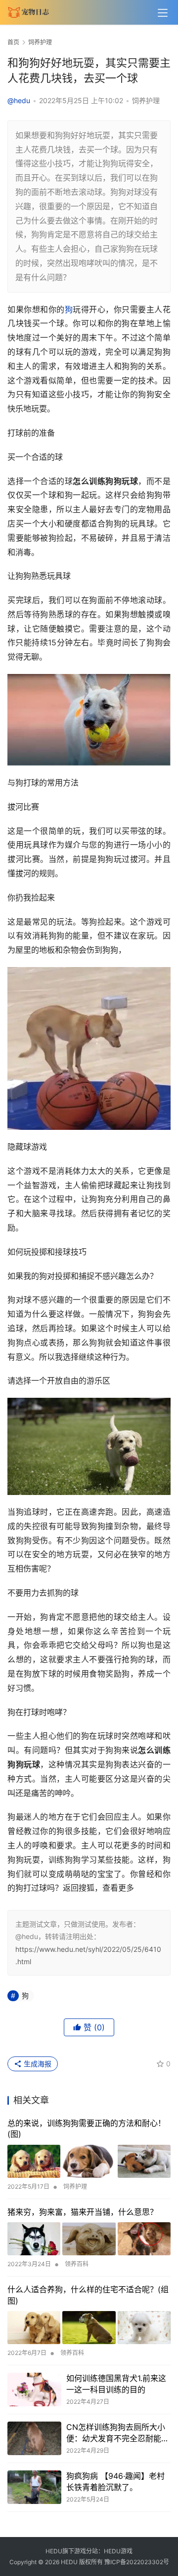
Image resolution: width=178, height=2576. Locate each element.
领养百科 (77, 2264)
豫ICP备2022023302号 (137, 2562)
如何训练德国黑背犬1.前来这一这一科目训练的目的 (116, 2384)
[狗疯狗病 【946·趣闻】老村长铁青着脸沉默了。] (34, 2487)
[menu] (163, 13)
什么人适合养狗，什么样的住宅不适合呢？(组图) (88, 2295)
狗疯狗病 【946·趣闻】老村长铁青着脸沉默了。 (115, 2481)
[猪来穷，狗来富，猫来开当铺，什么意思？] (89, 2239)
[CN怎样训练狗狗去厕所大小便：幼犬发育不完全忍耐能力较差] (34, 2438)
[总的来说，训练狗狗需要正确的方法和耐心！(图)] (89, 2161)
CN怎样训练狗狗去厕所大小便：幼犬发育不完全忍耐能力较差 (118, 2433)
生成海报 (37, 2064)
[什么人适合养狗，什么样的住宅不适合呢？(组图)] (89, 2328)
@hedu (19, 100)
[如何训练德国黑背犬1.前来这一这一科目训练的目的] (34, 2389)
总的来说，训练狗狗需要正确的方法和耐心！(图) (87, 2128)
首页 (13, 42)
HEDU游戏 (118, 2551)
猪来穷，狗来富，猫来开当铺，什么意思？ (83, 2212)
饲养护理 (146, 100)
